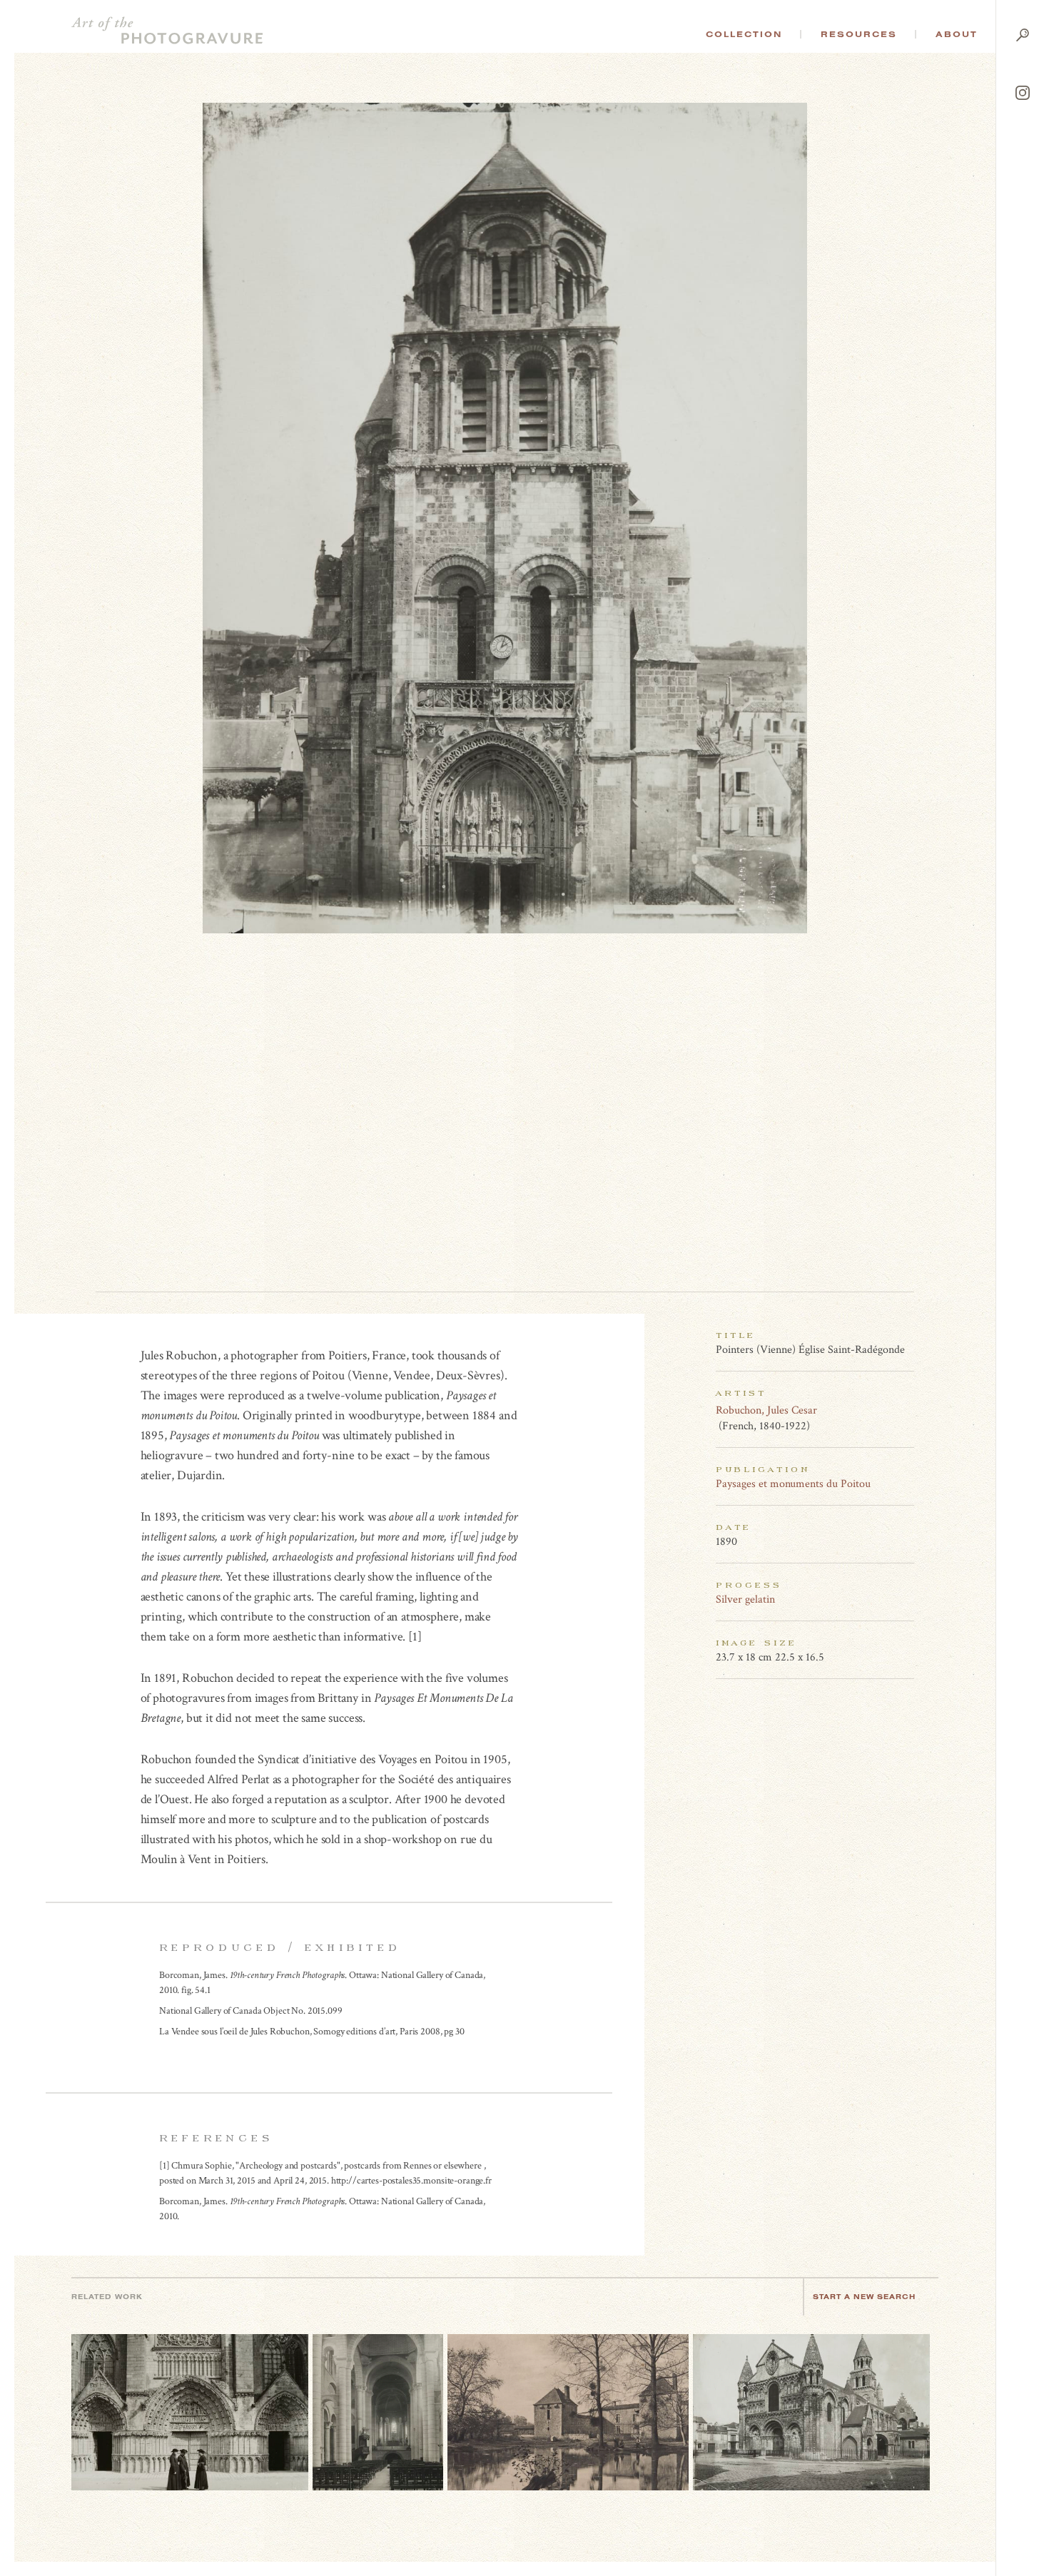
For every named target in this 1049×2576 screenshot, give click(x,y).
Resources (859, 34)
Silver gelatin (745, 1599)
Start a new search (864, 2297)
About (957, 34)
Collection (744, 34)
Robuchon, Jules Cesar (766, 1410)
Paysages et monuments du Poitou (793, 1484)
